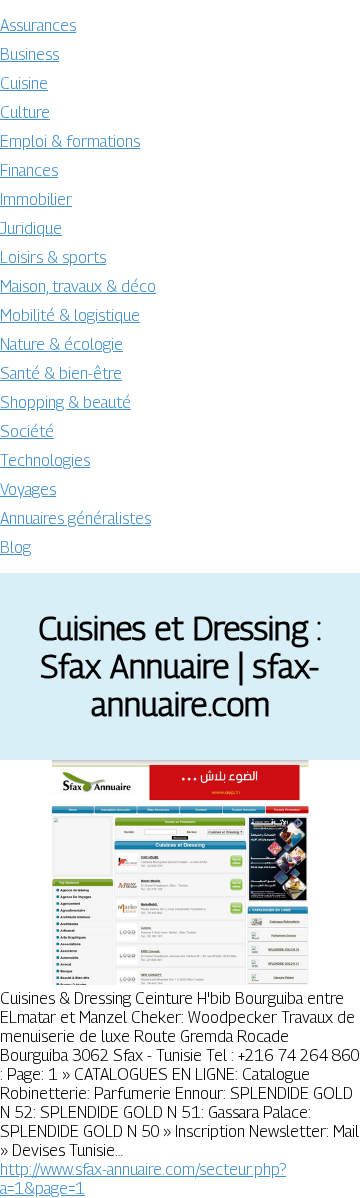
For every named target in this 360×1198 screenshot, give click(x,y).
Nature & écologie (61, 344)
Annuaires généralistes (75, 518)
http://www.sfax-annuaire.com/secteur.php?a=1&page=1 (143, 1179)
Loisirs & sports (53, 257)
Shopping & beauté (65, 402)
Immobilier (36, 199)
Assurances (38, 25)
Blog (15, 547)
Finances (29, 170)
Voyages (28, 489)
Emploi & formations (70, 141)
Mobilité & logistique (70, 315)
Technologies (45, 460)
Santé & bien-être (61, 373)
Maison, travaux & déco (78, 286)
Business (29, 54)
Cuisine (24, 83)
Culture (25, 112)
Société (27, 431)
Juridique (31, 228)
